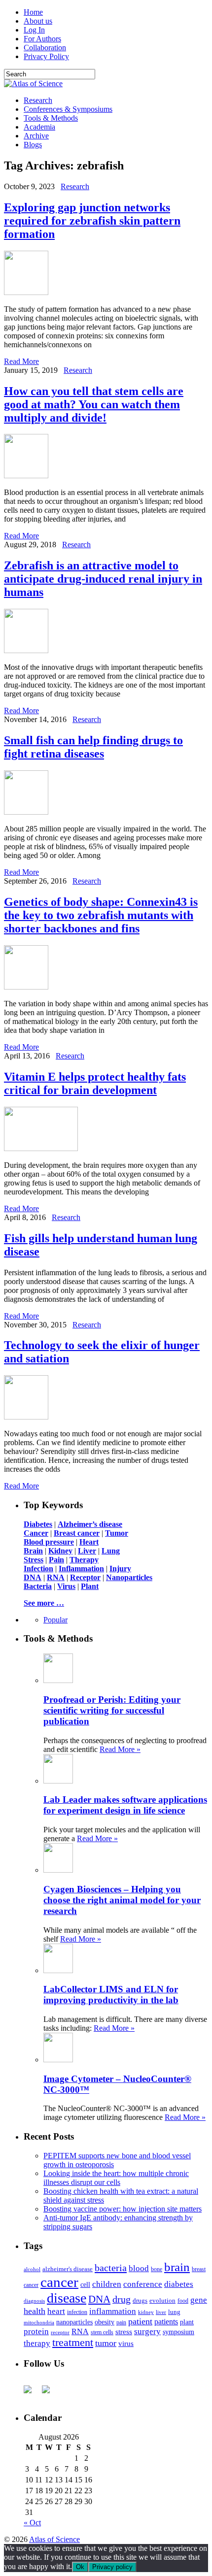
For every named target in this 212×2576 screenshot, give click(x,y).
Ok (80, 2567)
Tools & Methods (51, 118)
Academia (39, 127)
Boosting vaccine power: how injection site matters (123, 2209)
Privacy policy (112, 2567)
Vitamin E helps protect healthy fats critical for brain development (95, 1083)
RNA (80, 2331)
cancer (59, 2282)
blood (139, 2268)
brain (177, 2267)
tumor (106, 2343)
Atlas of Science (54, 2539)
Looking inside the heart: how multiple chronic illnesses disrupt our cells (116, 2178)
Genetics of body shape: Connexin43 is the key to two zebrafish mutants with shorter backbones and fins (101, 915)
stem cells (102, 2332)
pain (121, 2323)
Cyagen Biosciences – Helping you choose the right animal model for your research (122, 1900)
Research (38, 100)
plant (187, 2322)
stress (124, 2332)
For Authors (42, 39)
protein (36, 2331)
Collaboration (45, 48)
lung (174, 2312)
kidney (146, 2312)
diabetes (179, 2284)
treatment (73, 2343)
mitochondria (39, 2322)
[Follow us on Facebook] (32, 2393)
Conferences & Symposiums (68, 109)
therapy (37, 2343)
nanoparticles (74, 2322)
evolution (162, 2300)
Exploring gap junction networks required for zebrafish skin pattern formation (92, 221)
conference (143, 2284)
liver (161, 2312)
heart (56, 2311)
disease (67, 2298)
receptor (60, 2332)
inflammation (113, 2311)
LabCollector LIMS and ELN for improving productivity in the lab (111, 1995)
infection (77, 2312)
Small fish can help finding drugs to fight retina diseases (93, 747)
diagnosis (34, 2301)
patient (140, 2321)
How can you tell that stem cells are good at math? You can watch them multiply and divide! (94, 404)
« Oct (32, 2523)
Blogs (33, 145)
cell (85, 2285)
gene (199, 2300)
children (107, 2284)
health (35, 2311)
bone (157, 2269)
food (183, 2301)
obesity (105, 2322)
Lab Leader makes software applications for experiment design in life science (125, 1805)
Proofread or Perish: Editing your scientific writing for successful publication (112, 1710)
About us (38, 21)
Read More (21, 361)
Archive (36, 136)
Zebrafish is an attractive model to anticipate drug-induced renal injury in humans (103, 579)
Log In (34, 30)
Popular (55, 1620)
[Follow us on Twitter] (50, 2393)
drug (122, 2299)
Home (33, 12)
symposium (178, 2332)
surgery (147, 2331)
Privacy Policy (46, 56)
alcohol (32, 2269)
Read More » (120, 1749)
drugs (140, 2300)
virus (126, 2344)
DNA (99, 2299)
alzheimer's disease (68, 2269)
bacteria (111, 2268)
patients (166, 2322)
